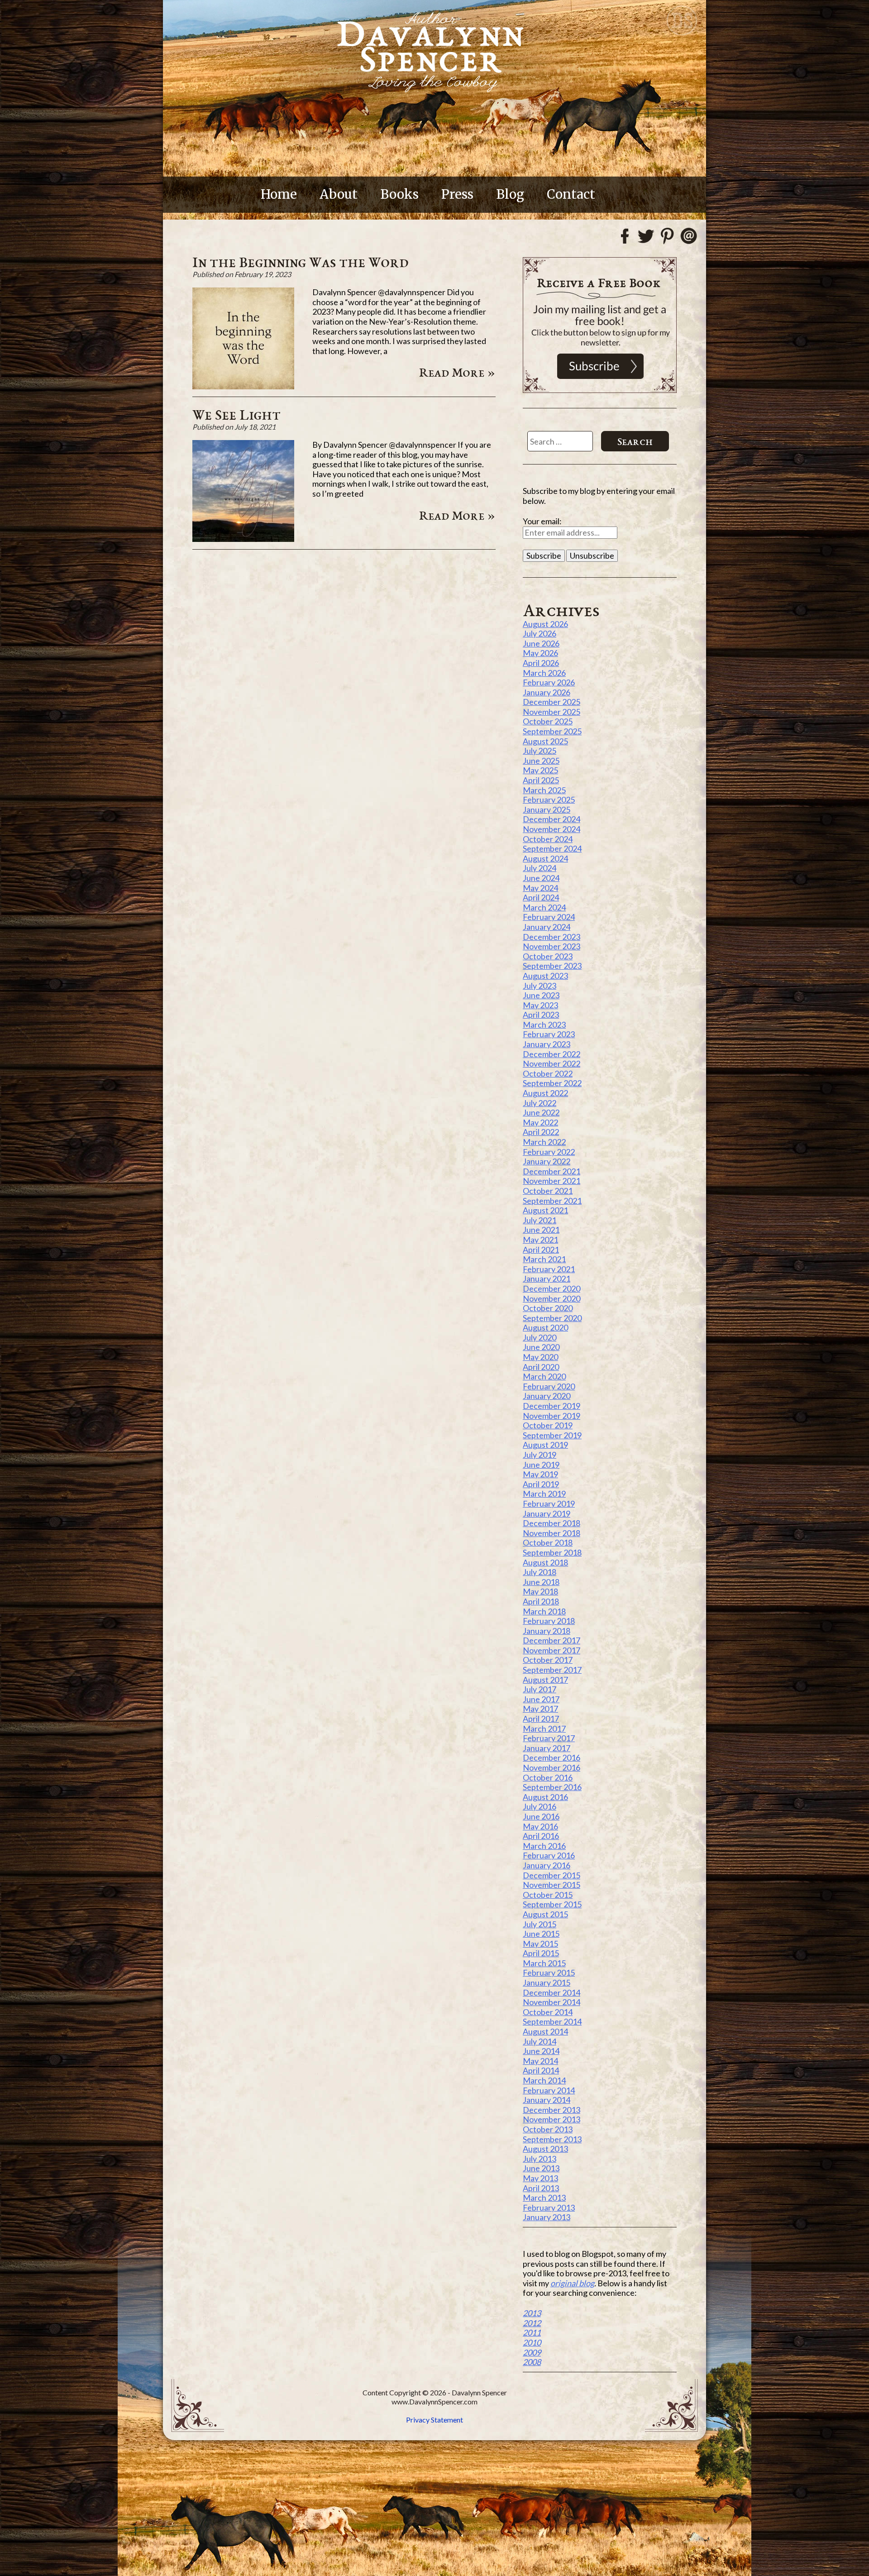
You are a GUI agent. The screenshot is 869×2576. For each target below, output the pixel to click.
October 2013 (548, 2129)
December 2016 (551, 1757)
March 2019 (544, 1494)
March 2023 (544, 1025)
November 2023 (551, 946)
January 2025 (547, 809)
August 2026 (545, 624)
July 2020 (540, 1337)
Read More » (457, 372)
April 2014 (541, 2070)
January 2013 (547, 2217)
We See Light (236, 414)
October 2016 (548, 1777)
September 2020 (552, 1318)
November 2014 (551, 2002)
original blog (572, 2283)
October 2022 (548, 1073)
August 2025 (545, 741)
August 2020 (545, 1327)
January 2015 (547, 1982)
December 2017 (551, 1640)
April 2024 (541, 897)
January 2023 (547, 1044)
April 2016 (541, 1836)
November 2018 (551, 1533)
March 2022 (544, 1142)
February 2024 (549, 917)
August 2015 (545, 1914)
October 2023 (548, 956)
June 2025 (541, 761)
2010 (532, 2342)
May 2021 (540, 1240)
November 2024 (551, 829)
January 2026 (547, 692)
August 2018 (545, 1562)
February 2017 (549, 1738)
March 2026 (544, 673)
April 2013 (541, 2188)
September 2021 (552, 1201)
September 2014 (552, 2021)
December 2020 (551, 1288)
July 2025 (540, 751)
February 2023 (549, 1034)
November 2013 (551, 2119)
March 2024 (544, 907)
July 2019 (540, 1455)
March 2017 (544, 1729)
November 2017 (551, 1650)
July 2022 (540, 1103)
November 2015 (551, 1885)
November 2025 (551, 712)
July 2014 (540, 2041)
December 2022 (551, 1054)
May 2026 (540, 653)
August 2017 (545, 1680)
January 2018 (547, 1631)
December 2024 (551, 819)
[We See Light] (243, 539)
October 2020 (548, 1308)
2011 (532, 2332)
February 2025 (549, 800)
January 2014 (547, 2100)
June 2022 (541, 1112)
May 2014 (540, 2061)
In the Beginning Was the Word (301, 262)
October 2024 (548, 839)
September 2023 (552, 966)
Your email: (542, 521)
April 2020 (541, 1367)
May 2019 (540, 1474)
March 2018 (544, 1611)
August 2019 (545, 1445)
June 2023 (541, 995)
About (339, 194)
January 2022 (547, 1161)
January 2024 (547, 927)
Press (457, 194)
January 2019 (547, 1513)
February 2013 (549, 2207)
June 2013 (541, 2168)
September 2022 (552, 1083)
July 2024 (540, 868)
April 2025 (541, 780)
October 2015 (548, 1895)
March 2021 (544, 1259)
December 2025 (551, 702)
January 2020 (547, 1396)
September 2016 (552, 1787)
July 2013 (540, 2159)
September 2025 (552, 731)
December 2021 (551, 1171)
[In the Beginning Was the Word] (243, 386)
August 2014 (545, 2031)
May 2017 (540, 1709)
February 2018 (549, 1621)
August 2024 (545, 858)
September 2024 (552, 848)
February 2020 (549, 1386)
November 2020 (551, 1298)
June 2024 (541, 878)
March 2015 (544, 1963)
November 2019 (551, 1416)
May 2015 (540, 1944)
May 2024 (540, 888)
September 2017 (552, 1670)
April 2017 (541, 1719)
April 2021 (541, 1250)
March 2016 (544, 1846)
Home (279, 194)
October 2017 (548, 1660)
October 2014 (548, 2012)
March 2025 (544, 790)
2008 (532, 2362)
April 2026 (541, 663)
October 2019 (548, 1425)
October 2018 (548, 1542)
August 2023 (545, 976)
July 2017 (540, 1689)
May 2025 (540, 770)
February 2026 (549, 682)
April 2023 (541, 1015)
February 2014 (549, 2090)
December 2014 (551, 1992)
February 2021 (549, 1269)
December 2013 (551, 2110)
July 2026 (540, 633)
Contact (571, 194)
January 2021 (547, 1278)
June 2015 (541, 1934)
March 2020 (544, 1376)
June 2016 (541, 1816)
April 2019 (541, 1484)
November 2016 (551, 1767)
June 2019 (541, 1465)
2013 (532, 2313)
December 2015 (551, 1875)
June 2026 (541, 643)
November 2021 (551, 1181)
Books (399, 194)
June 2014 (541, 2051)
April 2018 (541, 1601)
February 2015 (549, 1973)
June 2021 (541, 1230)
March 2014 (544, 2080)
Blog (510, 194)
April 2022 (541, 1132)
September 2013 (552, 2139)
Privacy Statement (434, 2420)
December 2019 (551, 1406)
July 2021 (540, 1220)
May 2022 (540, 1122)
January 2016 (547, 1865)
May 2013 (540, 2178)
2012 (532, 2323)
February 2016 (549, 1855)
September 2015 (552, 1904)
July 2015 (540, 1924)
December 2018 (551, 1523)
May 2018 (540, 1591)
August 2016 (545, 1797)
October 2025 (548, 721)
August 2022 (545, 1093)
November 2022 (551, 1063)
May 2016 (540, 1826)
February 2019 (549, 1503)
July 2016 (540, 1806)
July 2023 (540, 986)
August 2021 (545, 1210)
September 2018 (552, 1552)
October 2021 (548, 1191)
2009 (532, 2352)
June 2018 (541, 1582)
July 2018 (540, 1572)
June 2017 (541, 1699)
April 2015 (541, 1953)
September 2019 (552, 1435)
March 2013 (544, 2198)
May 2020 (540, 1357)
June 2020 (541, 1347)
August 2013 (545, 2149)
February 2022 (549, 1152)
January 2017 (547, 1748)
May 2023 (540, 1005)
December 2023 (551, 937)
